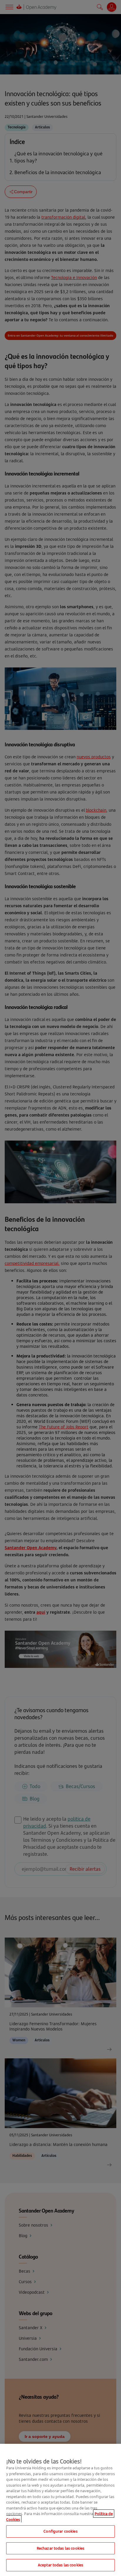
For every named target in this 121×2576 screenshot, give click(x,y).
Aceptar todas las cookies (60, 2565)
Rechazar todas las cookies (60, 2548)
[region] (60, 2510)
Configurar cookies (60, 2531)
